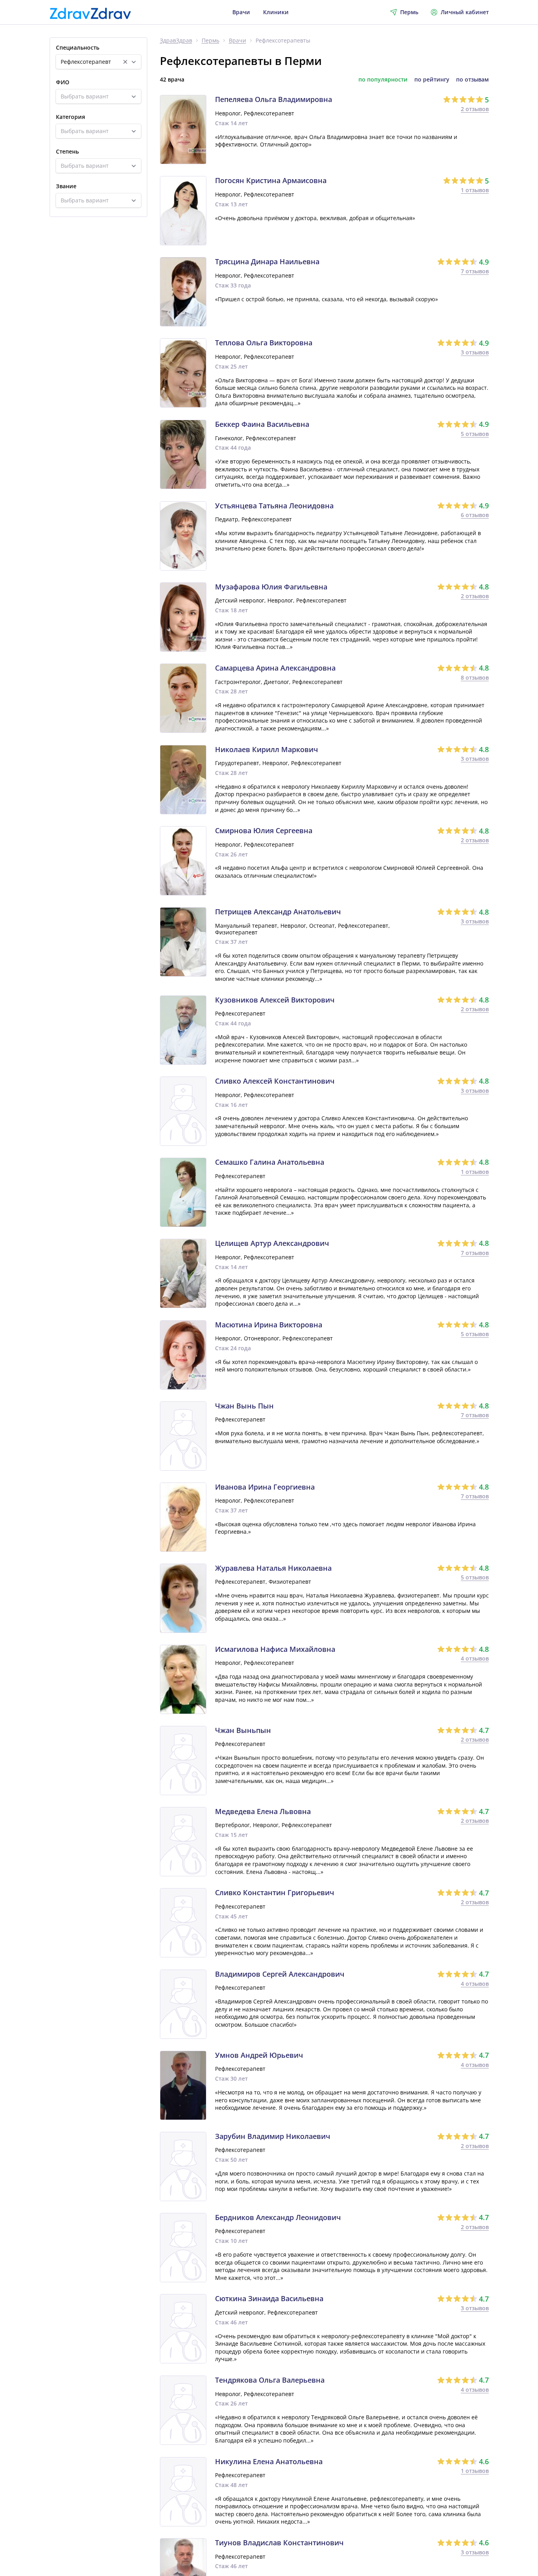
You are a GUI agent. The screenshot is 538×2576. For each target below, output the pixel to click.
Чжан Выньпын (243, 1731)
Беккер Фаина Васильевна (262, 424)
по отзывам (472, 80)
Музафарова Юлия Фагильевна (271, 587)
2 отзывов (475, 109)
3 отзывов (475, 352)
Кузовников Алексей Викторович (275, 1000)
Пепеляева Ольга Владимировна (274, 100)
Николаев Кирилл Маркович (266, 750)
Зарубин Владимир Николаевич (273, 2137)
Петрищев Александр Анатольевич (278, 912)
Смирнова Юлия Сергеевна (264, 831)
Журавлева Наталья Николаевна (273, 1568)
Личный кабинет (465, 12)
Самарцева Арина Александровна (275, 668)
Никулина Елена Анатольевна (269, 2462)
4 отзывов (475, 1658)
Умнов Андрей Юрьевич (259, 2055)
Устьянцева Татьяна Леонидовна (274, 506)
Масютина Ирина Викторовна (269, 1325)
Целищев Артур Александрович (272, 1244)
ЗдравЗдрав (176, 41)
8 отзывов (475, 677)
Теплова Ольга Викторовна (264, 343)
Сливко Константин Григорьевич (275, 1893)
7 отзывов (475, 271)
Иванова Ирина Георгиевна (265, 1487)
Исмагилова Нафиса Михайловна (275, 1649)
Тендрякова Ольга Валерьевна (270, 2380)
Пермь (211, 41)
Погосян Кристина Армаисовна (271, 181)
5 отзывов (475, 434)
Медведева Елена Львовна (263, 1812)
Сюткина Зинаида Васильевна (269, 2299)
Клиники (276, 12)
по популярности (383, 80)
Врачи (241, 12)
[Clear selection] (125, 62)
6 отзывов (475, 515)
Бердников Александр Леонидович (278, 2218)
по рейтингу (432, 80)
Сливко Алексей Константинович (275, 1081)
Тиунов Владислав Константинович (279, 2543)
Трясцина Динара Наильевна (267, 262)
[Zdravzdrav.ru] (90, 13)
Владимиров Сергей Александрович (280, 1974)
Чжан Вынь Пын (244, 1406)
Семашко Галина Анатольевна (270, 1162)
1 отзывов (475, 190)
